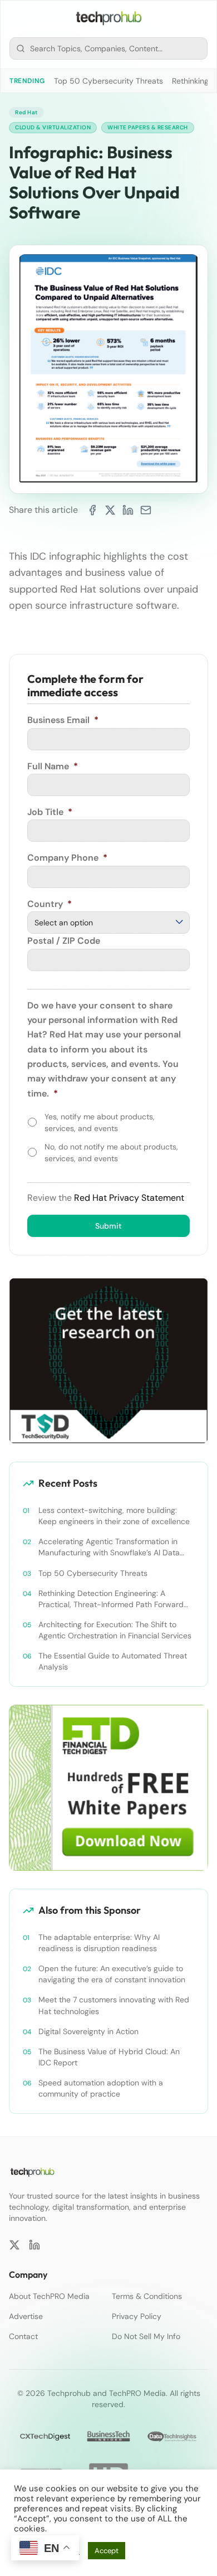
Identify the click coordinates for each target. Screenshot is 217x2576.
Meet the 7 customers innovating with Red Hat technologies (114, 2005)
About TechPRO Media (49, 2296)
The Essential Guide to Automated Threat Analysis (113, 1661)
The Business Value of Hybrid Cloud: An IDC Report (109, 2057)
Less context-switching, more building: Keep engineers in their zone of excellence (114, 1516)
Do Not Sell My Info (146, 2336)
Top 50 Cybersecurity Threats (108, 81)
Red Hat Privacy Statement (129, 1198)
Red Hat (26, 112)
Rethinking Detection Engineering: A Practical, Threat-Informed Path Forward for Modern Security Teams (111, 1599)
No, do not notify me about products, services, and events (111, 1153)
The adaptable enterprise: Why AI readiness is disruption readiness (99, 1943)
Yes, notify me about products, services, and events (100, 1122)
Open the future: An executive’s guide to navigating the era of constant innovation (112, 1974)
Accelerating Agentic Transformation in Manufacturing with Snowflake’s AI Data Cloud (109, 1547)
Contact (23, 2336)
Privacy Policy (137, 2316)
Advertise (26, 2316)
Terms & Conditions (147, 2296)
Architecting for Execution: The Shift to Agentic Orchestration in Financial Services (115, 1630)
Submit (108, 1226)
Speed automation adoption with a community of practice (101, 2088)
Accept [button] (107, 2551)
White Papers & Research (148, 127)
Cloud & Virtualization (53, 127)
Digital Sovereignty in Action (88, 2031)
